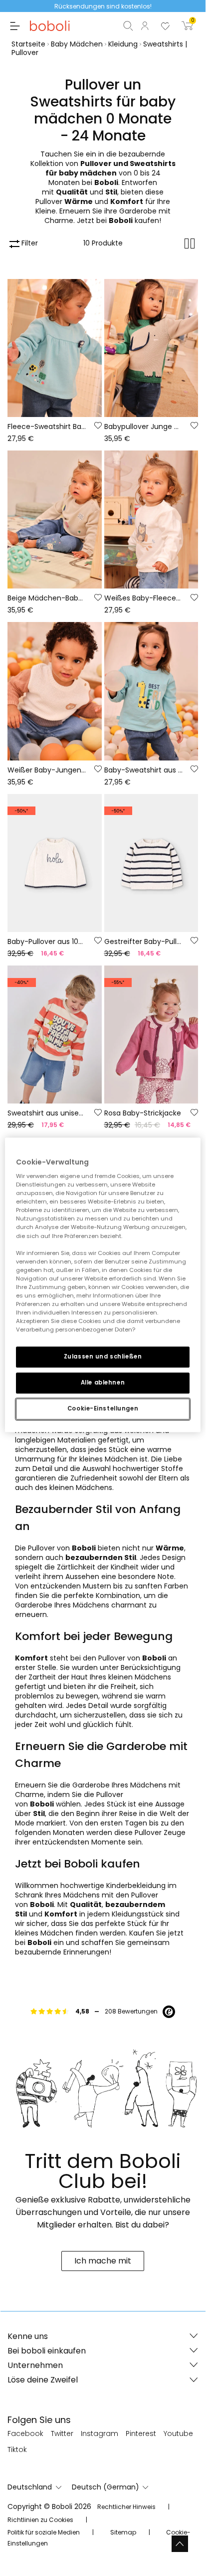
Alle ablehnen (103, 1382)
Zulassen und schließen (103, 1357)
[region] (103, 1285)
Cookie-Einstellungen (103, 1408)
